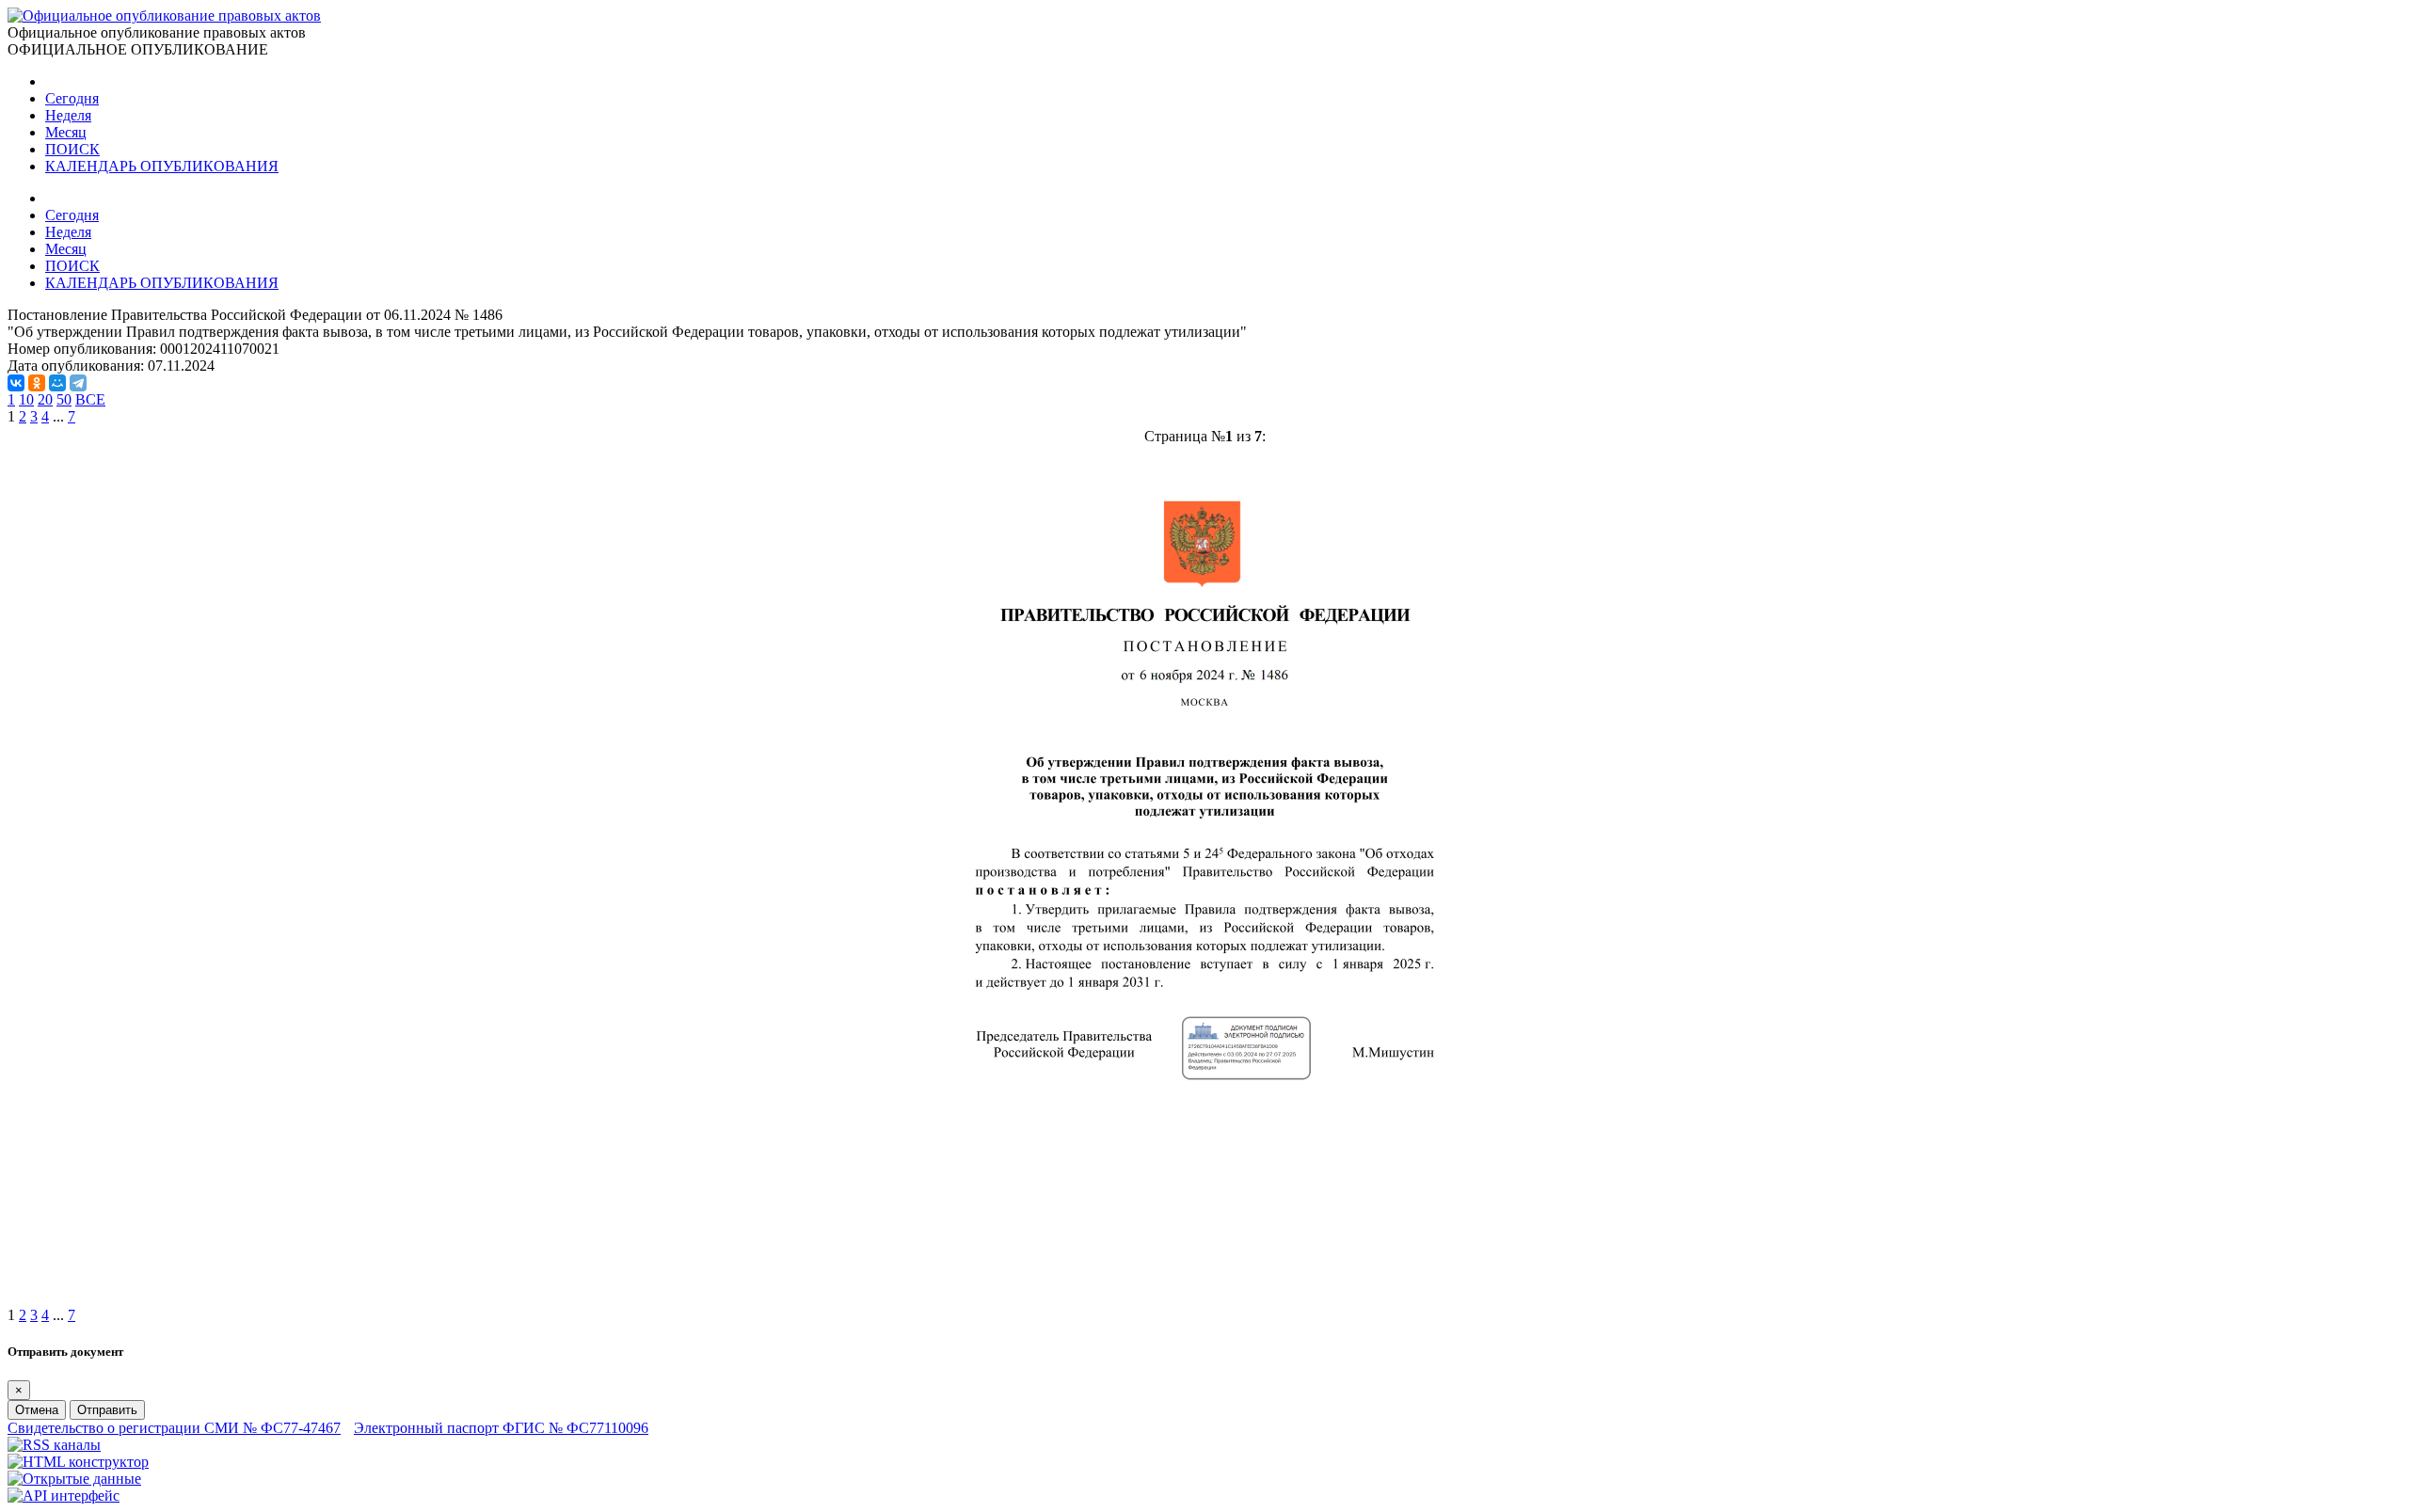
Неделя (68, 115)
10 (26, 399)
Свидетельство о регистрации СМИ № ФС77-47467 (174, 1428)
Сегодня (72, 98)
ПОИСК (72, 149)
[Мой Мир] (57, 383)
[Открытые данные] (74, 1479)
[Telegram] (78, 383)
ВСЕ (90, 399)
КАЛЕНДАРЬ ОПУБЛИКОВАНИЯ (162, 166)
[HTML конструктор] (78, 1462)
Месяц (66, 132)
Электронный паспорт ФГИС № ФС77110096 (501, 1428)
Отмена (37, 1410)
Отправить (107, 1410)
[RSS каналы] (54, 1445)
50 (64, 399)
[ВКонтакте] (16, 383)
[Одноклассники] (37, 383)
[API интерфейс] (64, 1496)
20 (45, 399)
